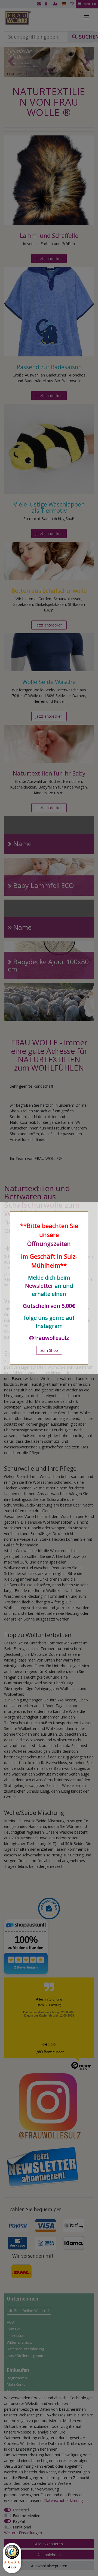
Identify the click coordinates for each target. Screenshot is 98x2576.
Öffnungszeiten (49, 1243)
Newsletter (39, 1286)
